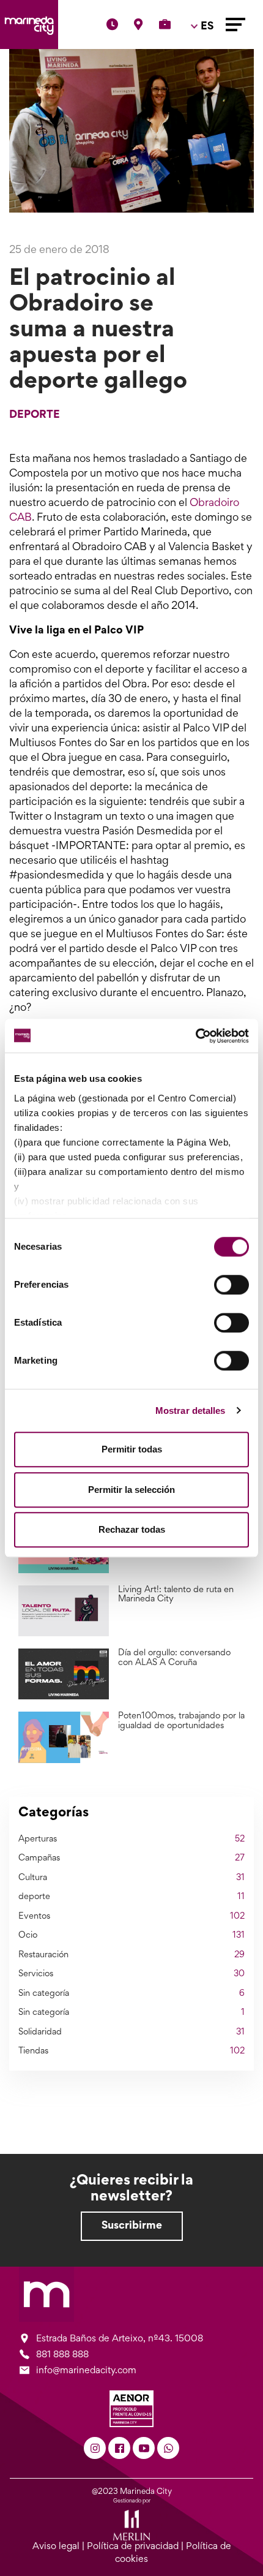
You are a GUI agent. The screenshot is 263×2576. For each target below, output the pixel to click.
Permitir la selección (131, 1490)
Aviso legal (56, 2547)
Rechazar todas (132, 1529)
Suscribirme (132, 2226)
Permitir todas (132, 1449)
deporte (35, 415)
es (204, 62)
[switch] (232, 1285)
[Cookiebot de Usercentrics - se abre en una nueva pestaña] (195, 1036)
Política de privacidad (133, 2547)
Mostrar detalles (191, 1411)
